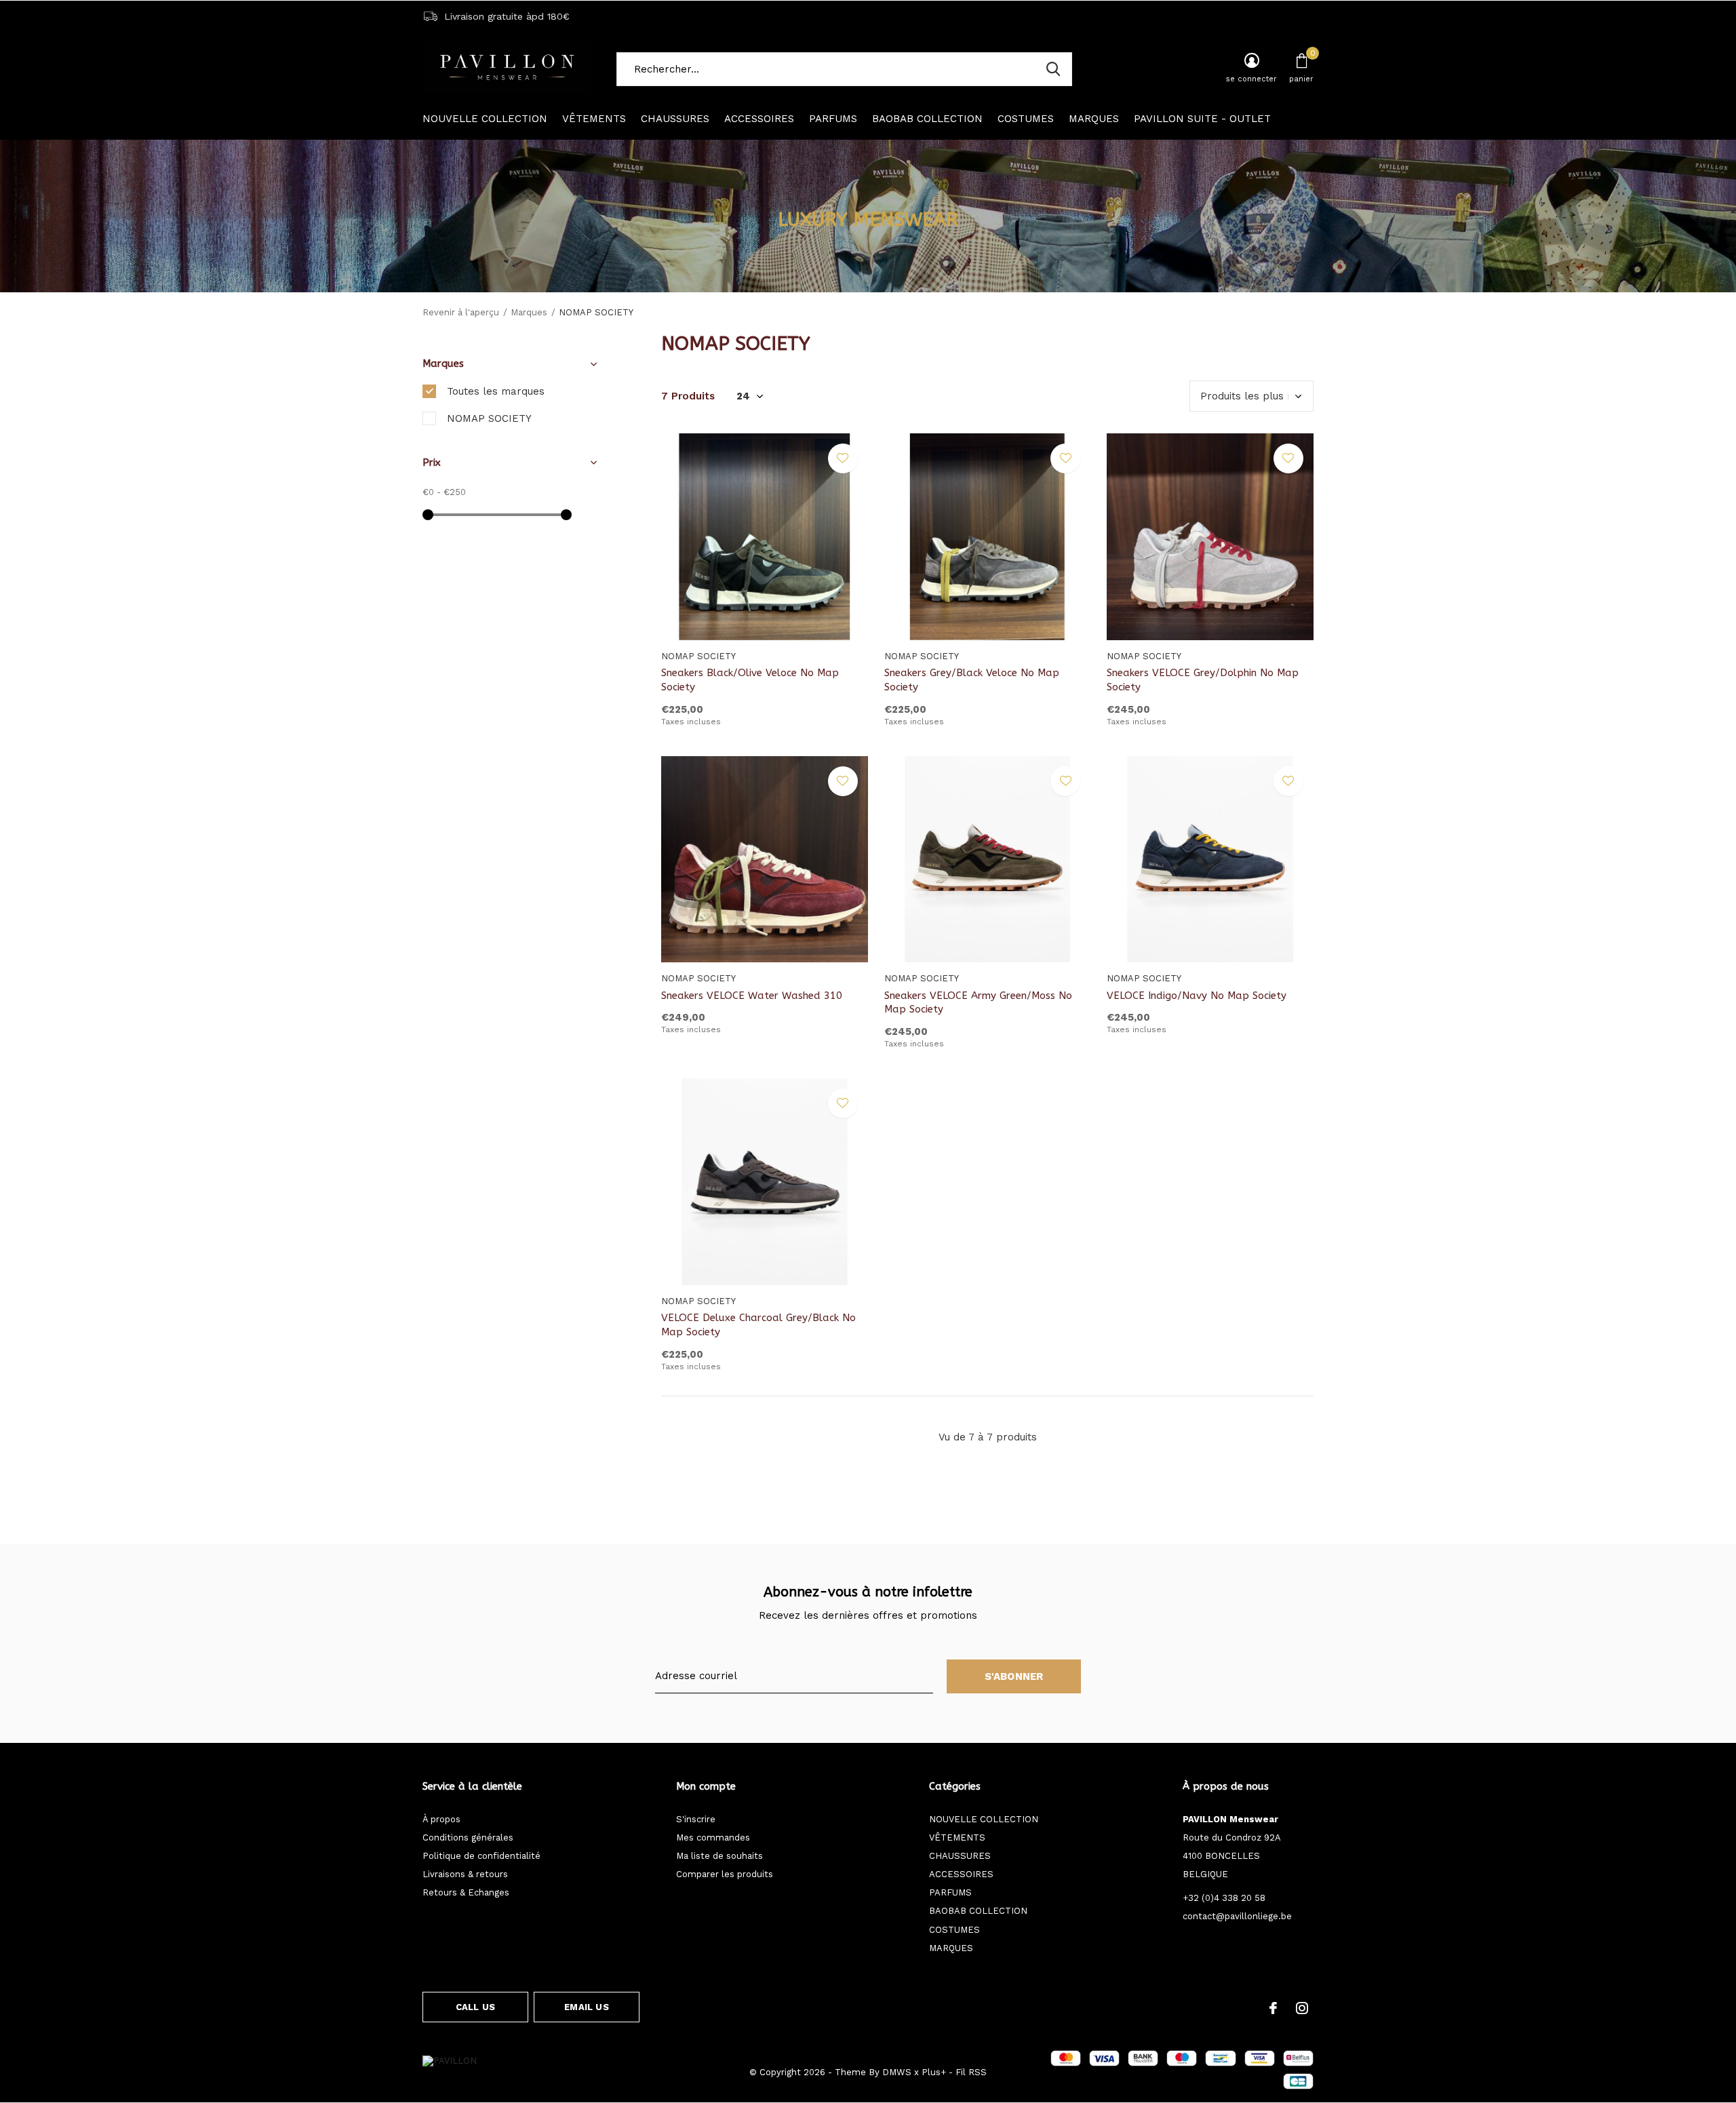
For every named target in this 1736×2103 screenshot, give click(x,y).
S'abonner (1014, 1676)
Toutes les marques (496, 391)
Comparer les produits (725, 1874)
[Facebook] (1273, 2008)
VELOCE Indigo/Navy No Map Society (1197, 996)
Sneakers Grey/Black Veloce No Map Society (972, 680)
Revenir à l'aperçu (461, 312)
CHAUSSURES (675, 119)
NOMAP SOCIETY (489, 418)
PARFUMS (833, 119)
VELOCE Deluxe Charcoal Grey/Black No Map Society (758, 1325)
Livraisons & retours (465, 1874)
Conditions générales (468, 1837)
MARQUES (1094, 119)
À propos (441, 1819)
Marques (529, 312)
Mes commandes (713, 1837)
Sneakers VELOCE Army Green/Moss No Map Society (978, 1003)
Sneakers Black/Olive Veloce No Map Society (750, 680)
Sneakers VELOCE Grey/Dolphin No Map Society (1203, 680)
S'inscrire (696, 1819)
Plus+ (934, 2072)
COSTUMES (1026, 119)
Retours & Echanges (466, 1892)
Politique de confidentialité (481, 1856)
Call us (475, 2007)
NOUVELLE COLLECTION (485, 119)
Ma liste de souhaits (719, 1856)
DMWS (897, 2072)
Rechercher (1053, 69)
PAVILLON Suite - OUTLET (1202, 119)
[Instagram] (1302, 2008)
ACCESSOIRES (759, 119)
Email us (586, 2007)
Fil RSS (971, 2072)
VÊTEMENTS (594, 119)
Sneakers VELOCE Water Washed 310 (752, 996)
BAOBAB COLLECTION (927, 119)
